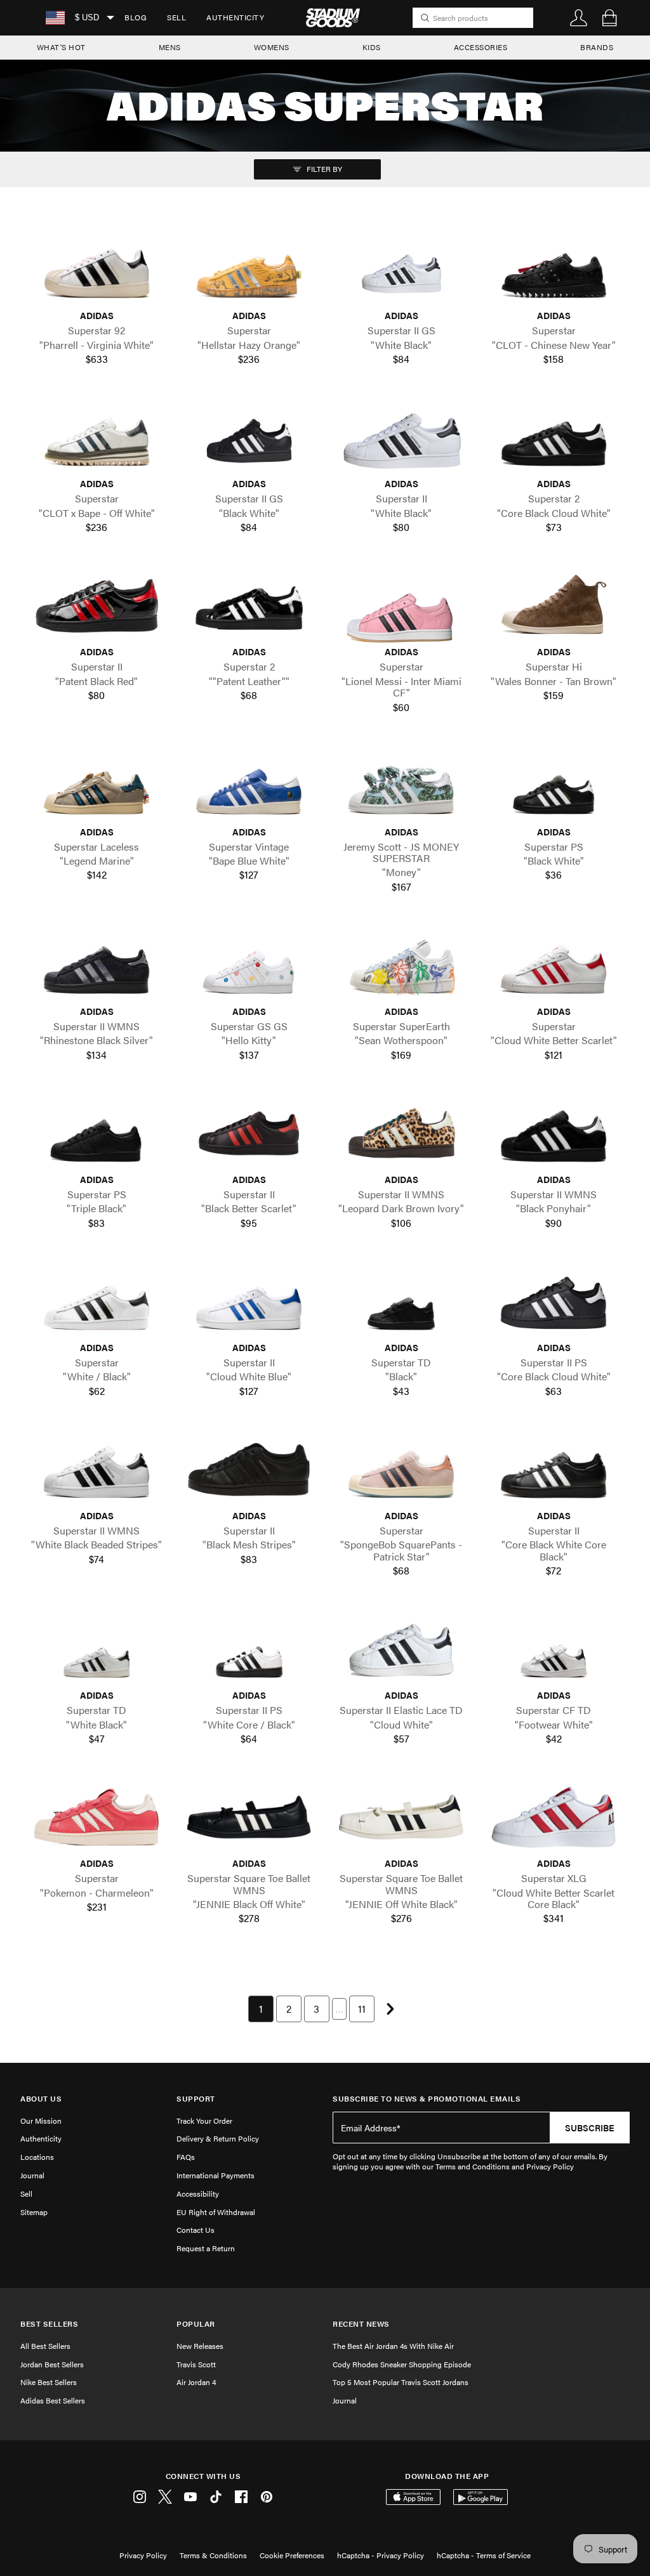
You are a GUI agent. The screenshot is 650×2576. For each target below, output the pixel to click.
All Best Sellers (45, 2346)
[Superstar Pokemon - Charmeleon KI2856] (96, 1817)
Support (196, 2099)
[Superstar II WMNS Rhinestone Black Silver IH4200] (96, 965)
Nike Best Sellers (49, 2382)
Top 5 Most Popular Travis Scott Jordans (401, 2382)
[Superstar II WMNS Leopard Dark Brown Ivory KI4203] (401, 1133)
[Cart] (609, 18)
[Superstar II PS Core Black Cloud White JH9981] (554, 1301)
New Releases (200, 2346)
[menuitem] (136, 18)
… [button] (339, 2009)
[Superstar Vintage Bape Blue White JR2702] (249, 786)
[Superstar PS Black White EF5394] (554, 786)
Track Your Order (204, 2121)
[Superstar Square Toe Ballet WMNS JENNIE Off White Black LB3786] (401, 1817)
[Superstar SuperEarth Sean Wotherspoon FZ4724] (401, 965)
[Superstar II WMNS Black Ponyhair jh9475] (554, 1133)
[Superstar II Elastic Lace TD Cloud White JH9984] (401, 1650)
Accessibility (198, 2194)
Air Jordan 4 (196, 2382)
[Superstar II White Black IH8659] (401, 438)
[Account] (579, 18)
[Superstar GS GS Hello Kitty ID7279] (249, 965)
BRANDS (597, 47)
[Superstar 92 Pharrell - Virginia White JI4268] (96, 270)
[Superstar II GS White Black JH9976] (401, 270)
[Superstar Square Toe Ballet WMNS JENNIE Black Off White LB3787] (249, 1817)
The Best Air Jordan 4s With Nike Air (393, 2346)
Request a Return (206, 2248)
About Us (41, 2099)
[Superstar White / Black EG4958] (96, 1301)
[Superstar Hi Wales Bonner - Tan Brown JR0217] (554, 606)
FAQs (186, 2157)
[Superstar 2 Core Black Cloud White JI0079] (554, 438)
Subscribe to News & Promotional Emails (427, 2099)
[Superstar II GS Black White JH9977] (249, 438)
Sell (176, 17)
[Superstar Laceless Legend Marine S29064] (96, 786)
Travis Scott (196, 2364)
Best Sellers (49, 2324)
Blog (136, 17)
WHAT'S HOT (61, 47)
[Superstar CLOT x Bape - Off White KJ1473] (96, 438)
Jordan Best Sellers (52, 2364)
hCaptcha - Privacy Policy (381, 2555)
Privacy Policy (143, 2555)
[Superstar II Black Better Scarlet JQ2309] (249, 1133)
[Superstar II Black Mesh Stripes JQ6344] (249, 1469)
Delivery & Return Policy (218, 2138)
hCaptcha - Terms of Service (484, 2555)
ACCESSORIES (481, 47)
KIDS (372, 47)
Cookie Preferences (292, 2555)
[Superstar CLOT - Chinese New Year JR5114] (554, 270)
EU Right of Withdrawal (216, 2212)
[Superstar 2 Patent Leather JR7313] (249, 606)
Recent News (361, 2324)
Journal (32, 2175)
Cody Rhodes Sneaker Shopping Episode (402, 2364)
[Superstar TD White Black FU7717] (96, 1650)
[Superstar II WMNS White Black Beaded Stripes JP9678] (96, 1469)
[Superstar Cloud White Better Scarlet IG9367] (554, 965)
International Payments (216, 2175)
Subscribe (590, 2128)
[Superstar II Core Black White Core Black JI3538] (554, 1469)
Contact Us (196, 2230)
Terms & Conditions (213, 2555)
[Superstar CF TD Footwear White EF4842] (554, 1650)
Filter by (323, 169)
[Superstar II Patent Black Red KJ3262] (96, 606)
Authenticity (235, 17)
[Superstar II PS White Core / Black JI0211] (249, 1650)
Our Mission (41, 2121)
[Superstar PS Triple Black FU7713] (96, 1133)
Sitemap (34, 2212)
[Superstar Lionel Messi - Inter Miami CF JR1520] (401, 606)
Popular (196, 2324)
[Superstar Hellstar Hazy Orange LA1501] (249, 270)
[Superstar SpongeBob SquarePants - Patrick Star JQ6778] (401, 1469)
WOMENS (272, 47)
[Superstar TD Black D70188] (401, 1301)
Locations (37, 2157)
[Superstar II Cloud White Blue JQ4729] (249, 1301)
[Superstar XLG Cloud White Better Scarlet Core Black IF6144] (554, 1817)
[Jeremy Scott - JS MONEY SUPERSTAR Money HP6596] (401, 786)
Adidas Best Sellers (53, 2400)
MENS (170, 47)
